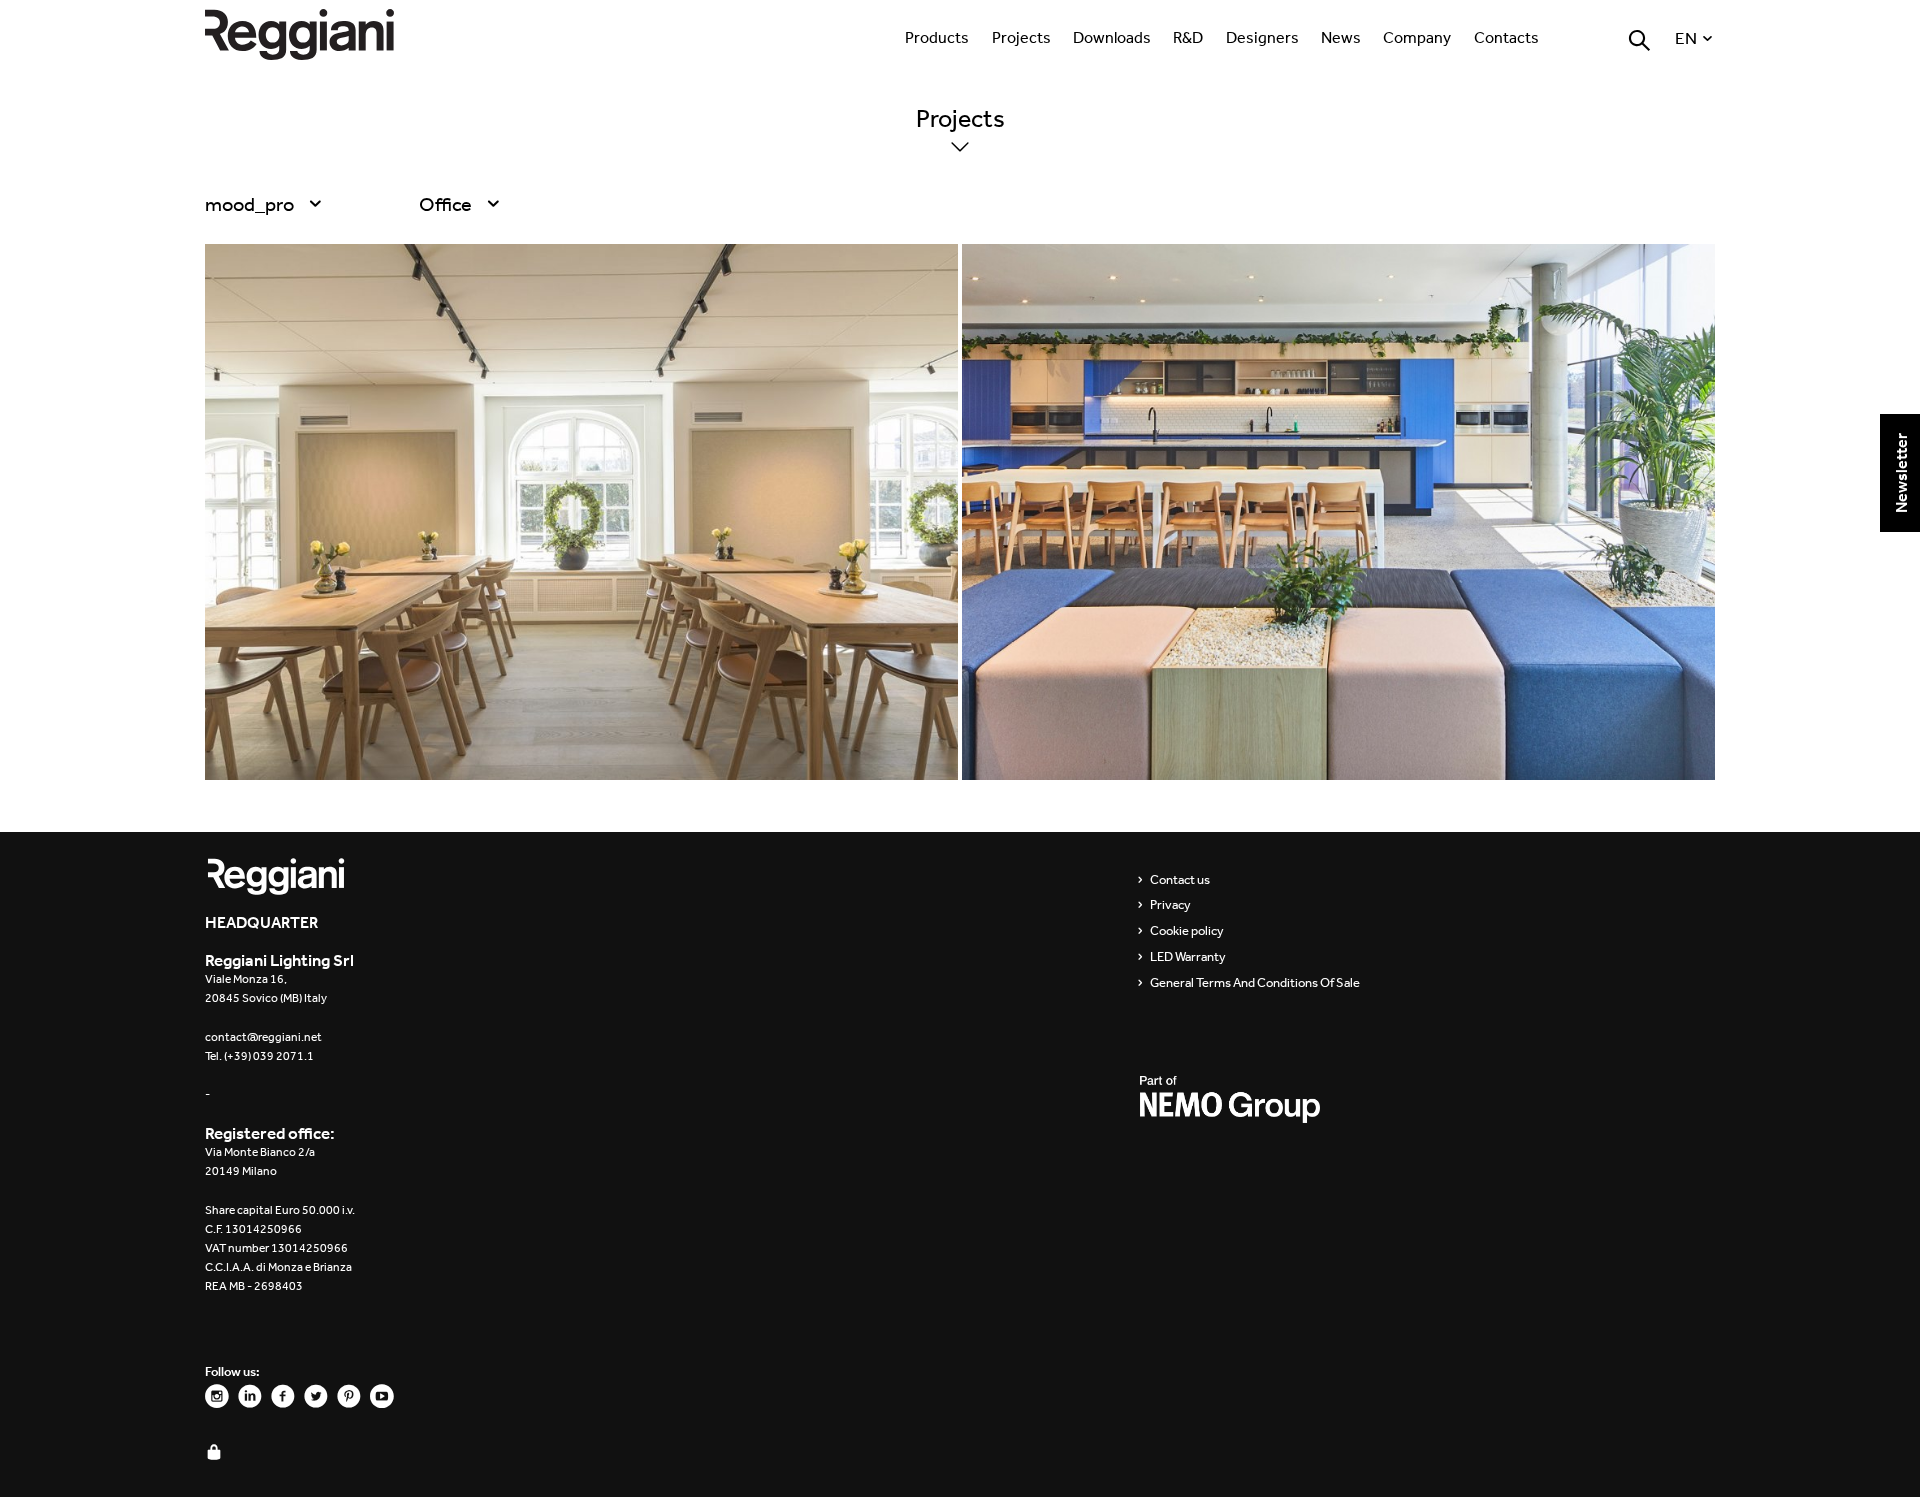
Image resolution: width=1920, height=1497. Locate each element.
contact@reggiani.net (263, 1037)
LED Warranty (1188, 957)
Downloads (1112, 37)
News (1341, 37)
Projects (1021, 37)
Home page (320, 34)
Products (937, 37)
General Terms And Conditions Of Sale (1255, 983)
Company (1417, 37)
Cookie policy (1187, 931)
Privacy (1170, 905)
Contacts (1506, 37)
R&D (1188, 37)
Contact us (1180, 880)
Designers (1262, 37)
